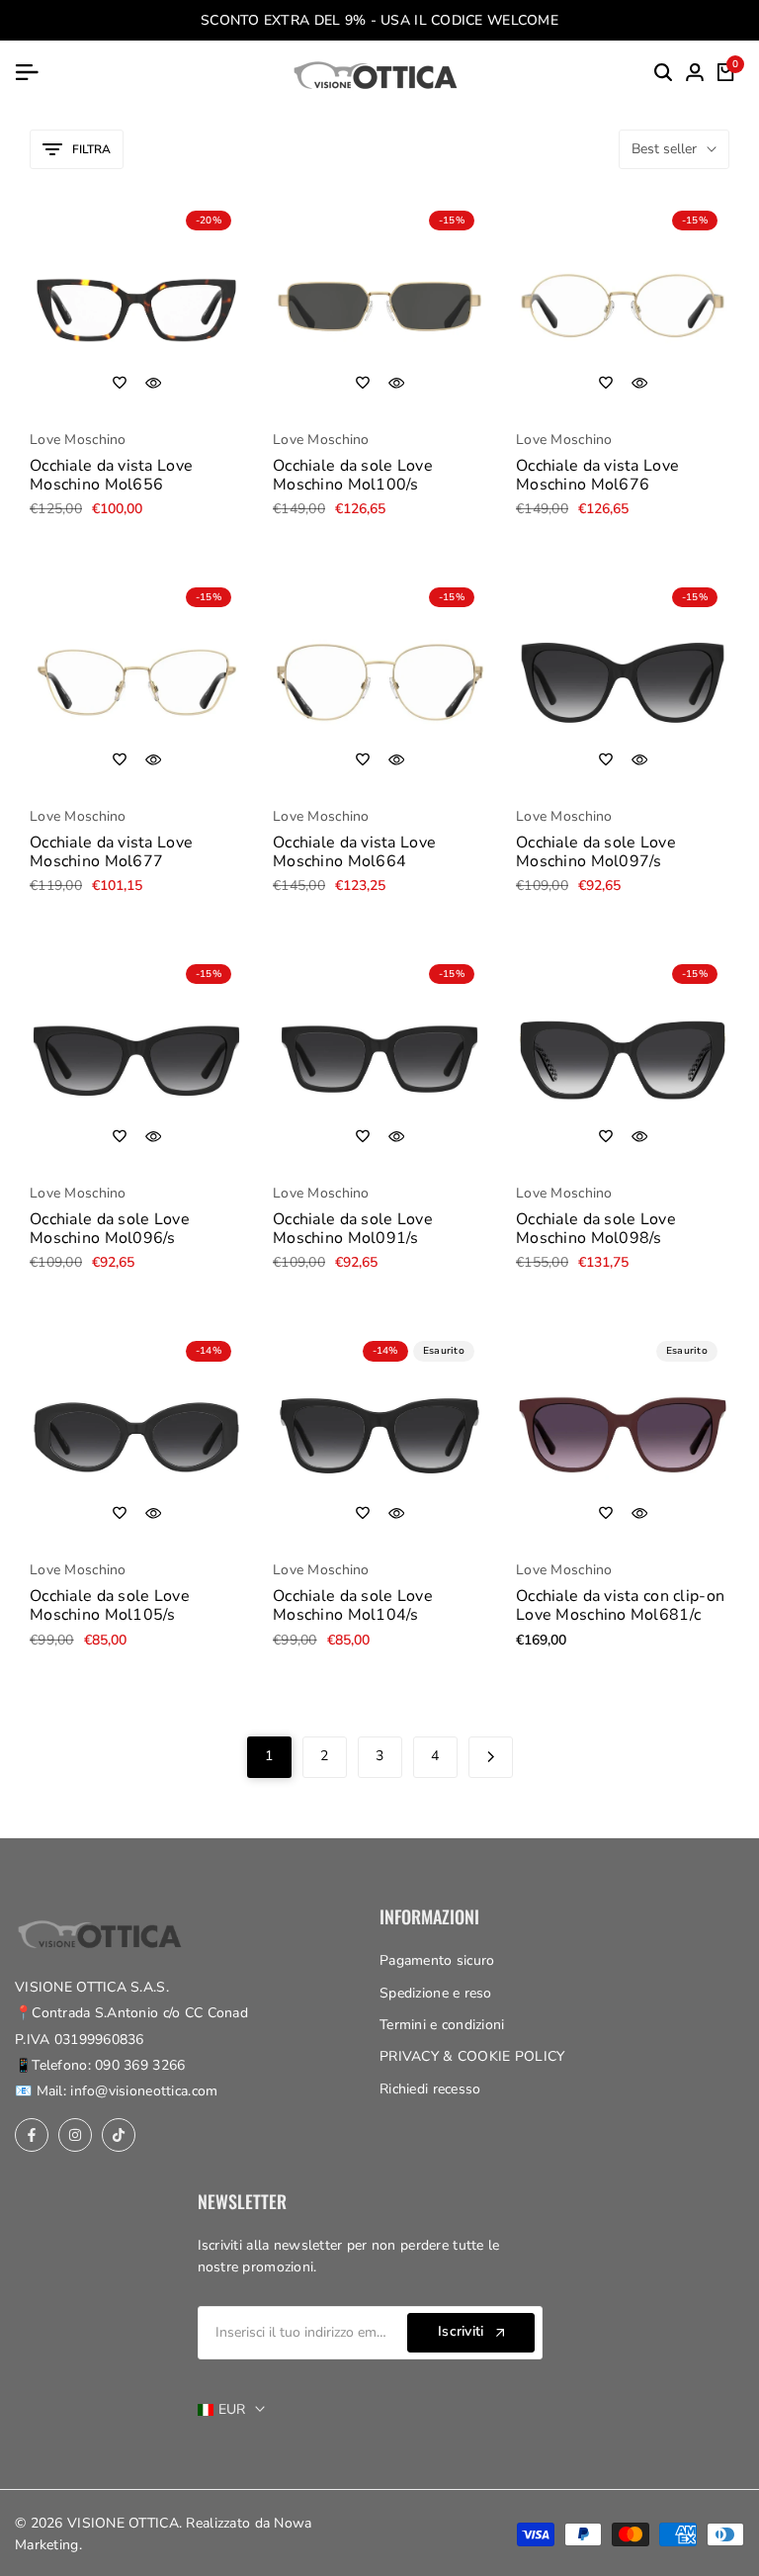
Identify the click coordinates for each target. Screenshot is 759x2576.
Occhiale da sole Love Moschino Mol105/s (110, 1606)
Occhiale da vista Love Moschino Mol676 (597, 476)
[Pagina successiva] (491, 1757)
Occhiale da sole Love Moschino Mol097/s (596, 852)
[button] (120, 383)
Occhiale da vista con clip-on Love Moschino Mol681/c (620, 1606)
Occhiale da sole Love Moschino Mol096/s (110, 1229)
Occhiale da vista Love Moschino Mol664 (354, 852)
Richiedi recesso (430, 2089)
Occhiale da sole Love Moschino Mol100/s (353, 476)
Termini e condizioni (442, 2025)
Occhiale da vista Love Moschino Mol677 (111, 852)
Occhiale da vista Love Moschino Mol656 (111, 476)
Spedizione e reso (436, 1993)
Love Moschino (78, 441)
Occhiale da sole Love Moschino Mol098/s (596, 1229)
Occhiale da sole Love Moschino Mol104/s (353, 1606)
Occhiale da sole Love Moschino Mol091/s (353, 1229)
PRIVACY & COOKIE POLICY (472, 2056)
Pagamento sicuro (437, 1960)
